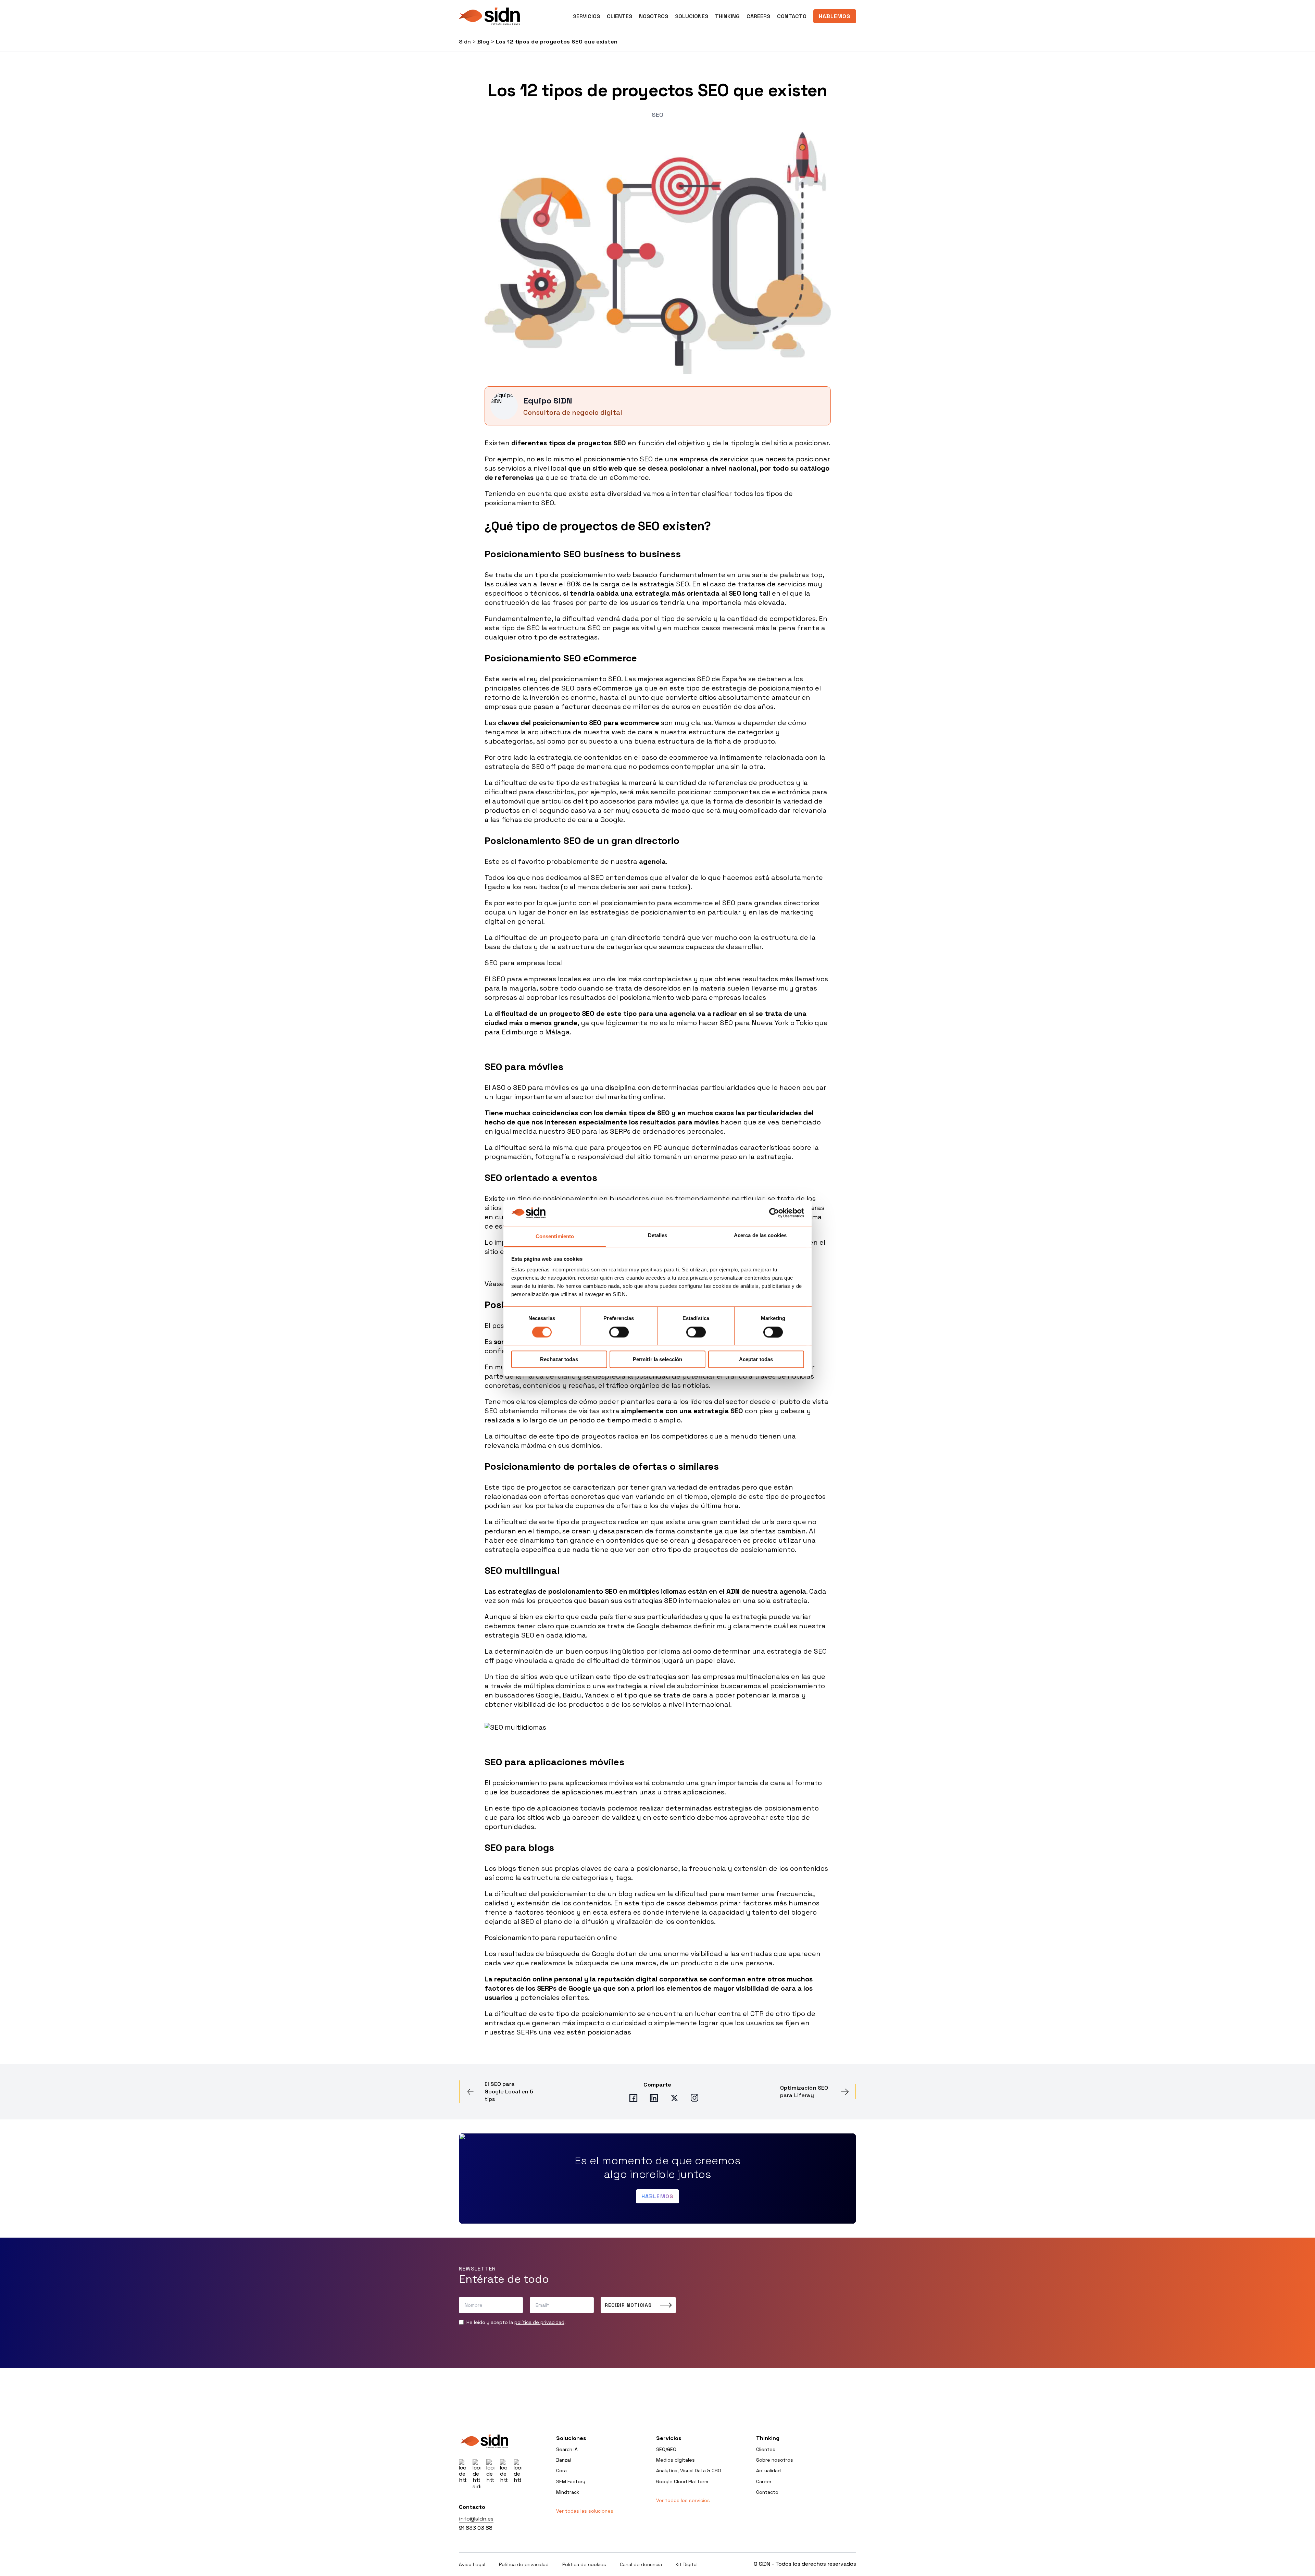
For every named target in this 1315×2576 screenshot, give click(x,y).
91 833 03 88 (476, 2528)
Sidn (465, 42)
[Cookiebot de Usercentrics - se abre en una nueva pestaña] (774, 1213)
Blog (484, 42)
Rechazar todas (559, 1359)
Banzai (563, 2460)
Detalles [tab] (658, 1236)
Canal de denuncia (641, 2564)
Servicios (669, 2438)
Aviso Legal (472, 2564)
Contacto (792, 16)
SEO (657, 115)
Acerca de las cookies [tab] (760, 1236)
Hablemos (835, 16)
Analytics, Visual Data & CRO (689, 2471)
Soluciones (692, 16)
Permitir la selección (657, 1359)
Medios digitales (675, 2460)
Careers (758, 16)
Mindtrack (568, 2492)
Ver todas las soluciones (585, 2511)
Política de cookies (584, 2564)
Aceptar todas (756, 1359)
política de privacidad (539, 2322)
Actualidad (768, 2471)
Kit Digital (687, 2564)
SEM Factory (571, 2481)
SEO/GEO (666, 2449)
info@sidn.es (476, 2519)
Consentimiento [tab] (555, 1237)
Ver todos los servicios (683, 2500)
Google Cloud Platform (682, 2481)
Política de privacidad (524, 2564)
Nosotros (654, 16)
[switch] (619, 1332)
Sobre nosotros (775, 2460)
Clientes (619, 16)
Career (764, 2481)
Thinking (727, 16)
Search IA (567, 2449)
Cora (561, 2471)
